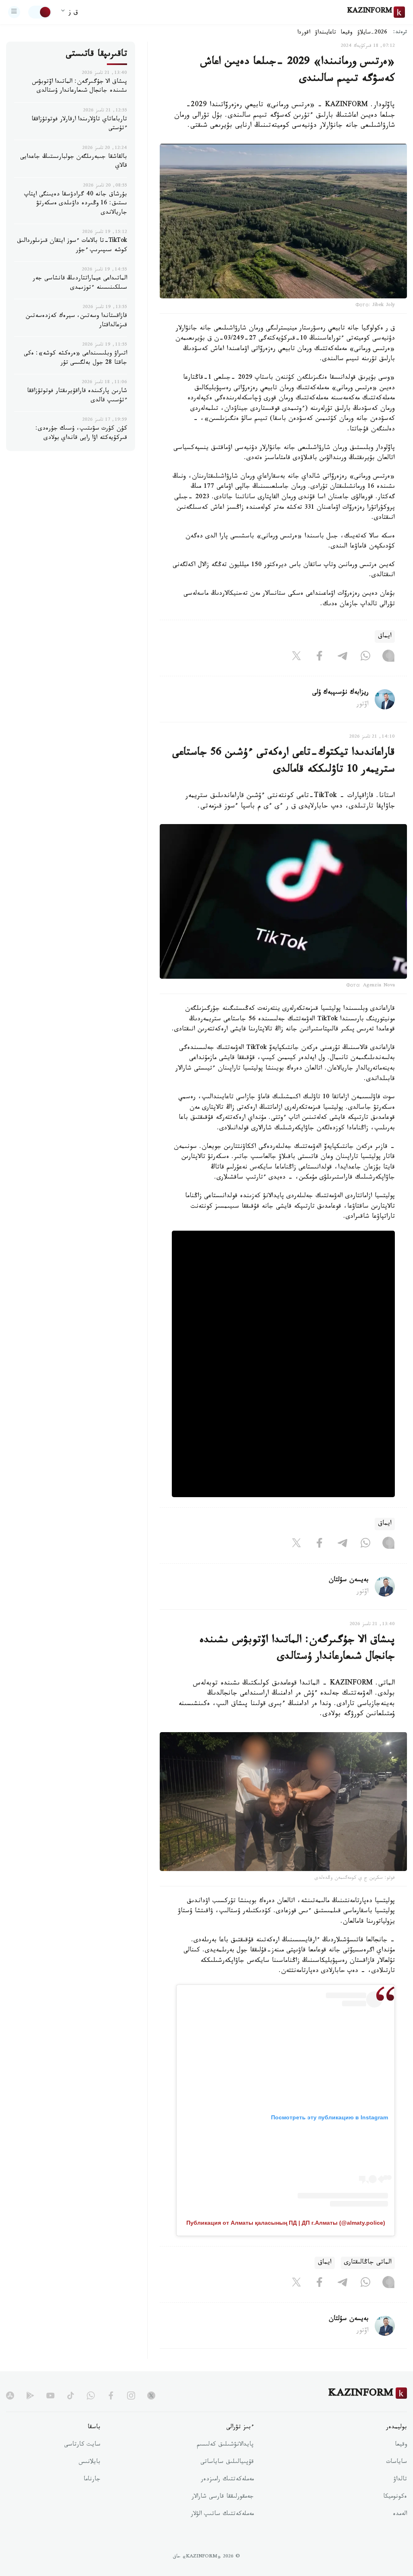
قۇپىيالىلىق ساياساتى (227, 2463)
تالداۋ (400, 2480)
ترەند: (400, 33)
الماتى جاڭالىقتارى (368, 2263)
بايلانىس (90, 2463)
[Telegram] (342, 657)
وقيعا (347, 33)
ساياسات (396, 2463)
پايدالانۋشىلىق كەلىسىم (225, 2445)
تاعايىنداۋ (325, 33)
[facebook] (111, 2396)
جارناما (92, 2480)
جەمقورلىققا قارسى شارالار (223, 2497)
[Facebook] (319, 657)
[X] (296, 657)
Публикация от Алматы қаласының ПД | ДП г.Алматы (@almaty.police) (286, 2223)
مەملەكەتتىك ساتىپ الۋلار (222, 2515)
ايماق (385, 637)
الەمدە (400, 2515)
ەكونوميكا (395, 2497)
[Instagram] (388, 657)
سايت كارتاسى (82, 2445)
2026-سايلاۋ (372, 33)
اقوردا (304, 33)
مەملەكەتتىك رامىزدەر (227, 2480)
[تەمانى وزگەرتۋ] (40, 12)
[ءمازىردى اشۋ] (14, 12)
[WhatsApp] (365, 657)
